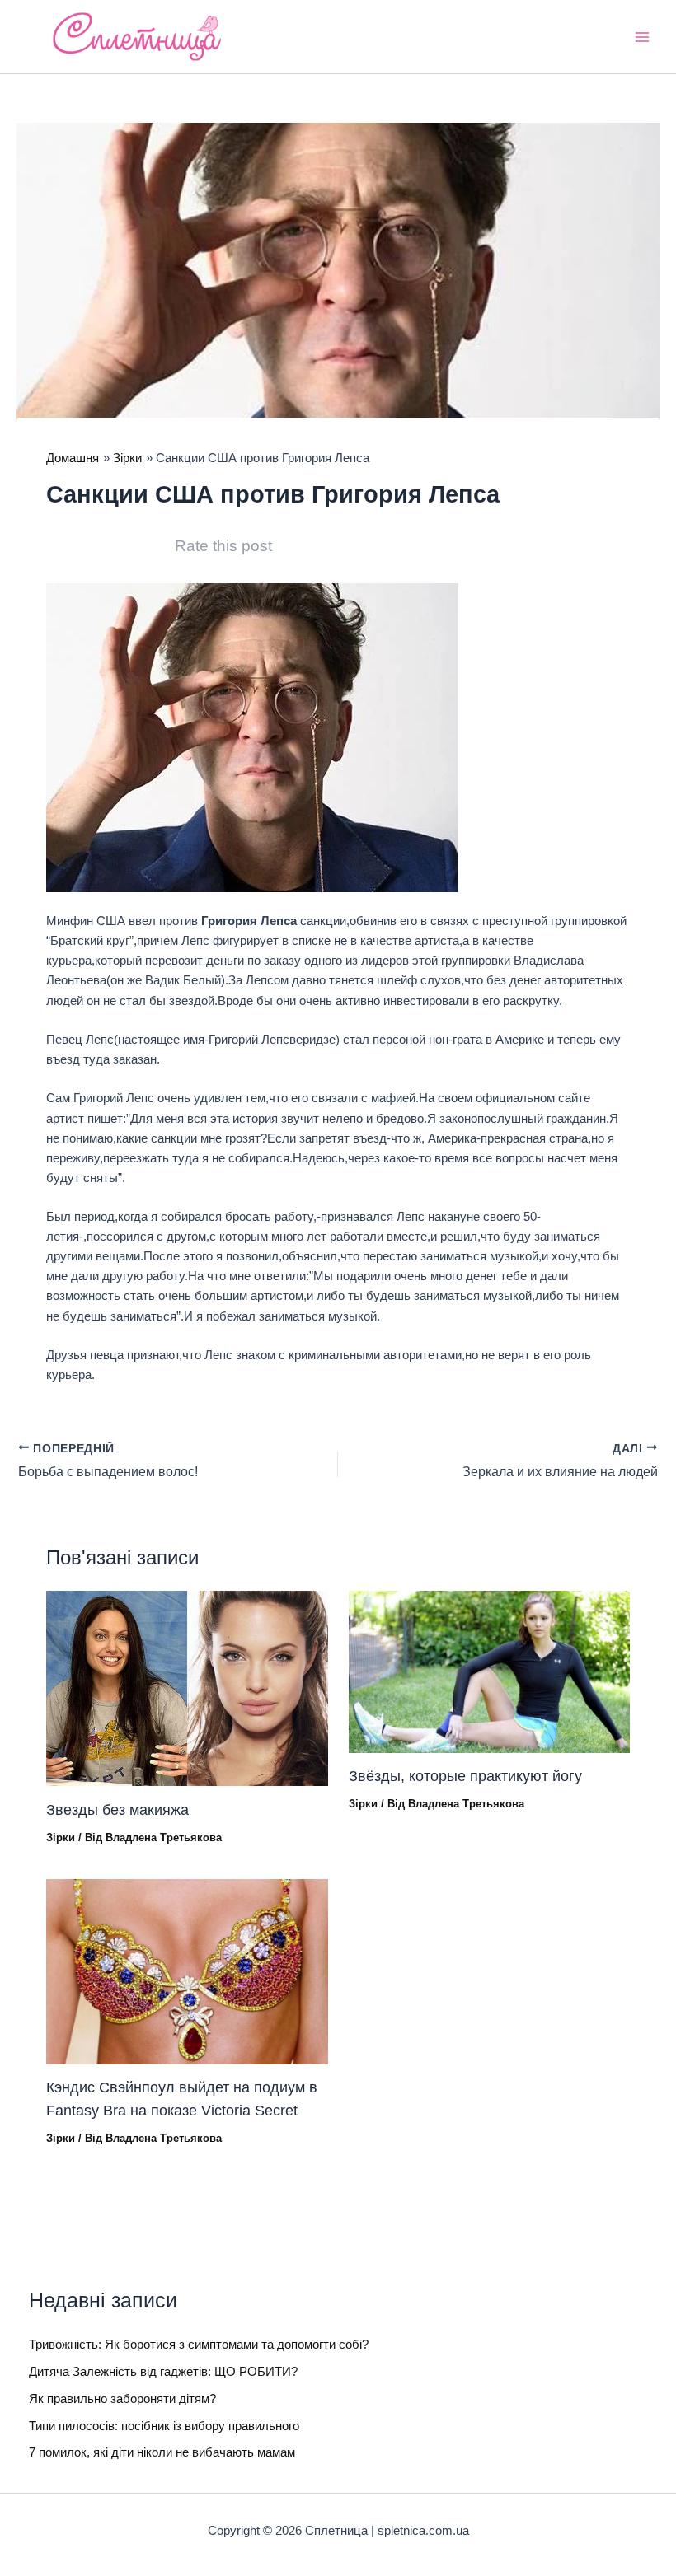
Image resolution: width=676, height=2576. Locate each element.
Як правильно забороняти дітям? (122, 2399)
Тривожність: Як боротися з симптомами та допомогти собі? (199, 2345)
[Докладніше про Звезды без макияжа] (187, 1688)
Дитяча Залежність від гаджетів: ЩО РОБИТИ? (163, 2372)
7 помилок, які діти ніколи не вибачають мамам (162, 2452)
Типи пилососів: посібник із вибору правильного (164, 2426)
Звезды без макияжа (117, 1809)
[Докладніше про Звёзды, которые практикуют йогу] (489, 1671)
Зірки (61, 1837)
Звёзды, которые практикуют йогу (465, 1776)
